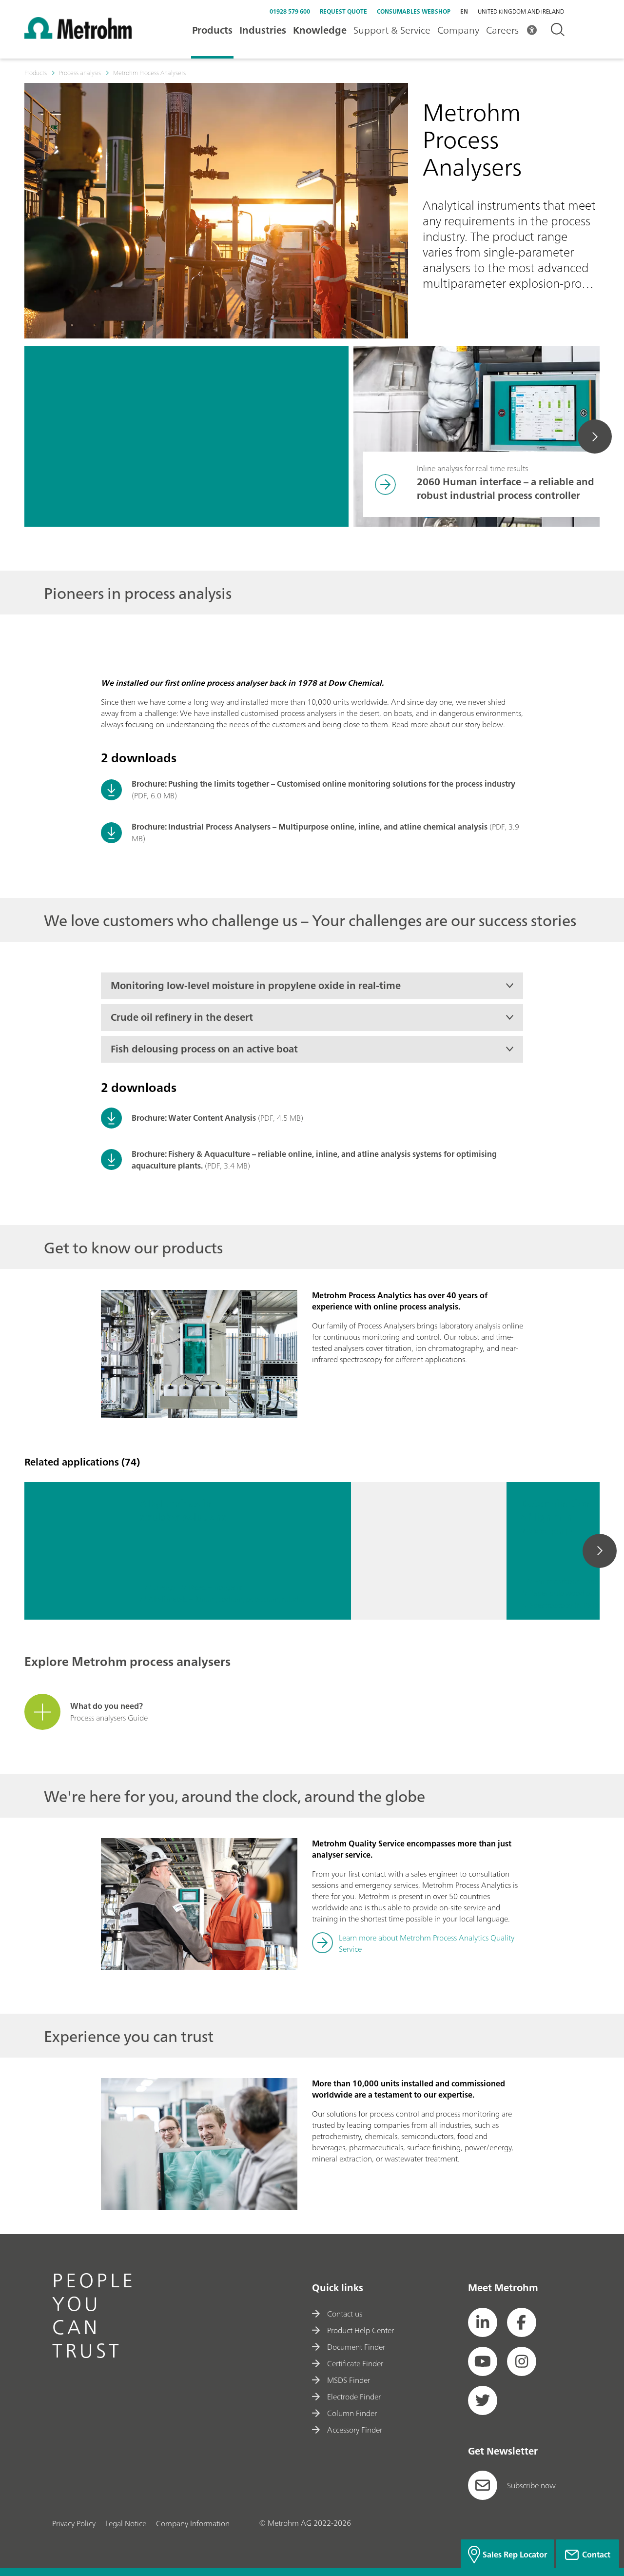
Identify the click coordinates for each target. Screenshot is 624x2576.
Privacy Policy (74, 2523)
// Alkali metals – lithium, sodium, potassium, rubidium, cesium (228, 1599)
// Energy (160, 1588)
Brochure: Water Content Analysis (194, 1118)
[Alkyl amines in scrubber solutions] (75, 1551)
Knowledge (320, 30)
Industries (263, 30)
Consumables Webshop (414, 11)
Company (458, 30)
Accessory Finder (355, 2430)
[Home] (78, 36)
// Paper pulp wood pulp (561, 1594)
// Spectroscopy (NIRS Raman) (569, 1606)
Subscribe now (531, 2485)
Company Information (193, 2523)
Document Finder (356, 2347)
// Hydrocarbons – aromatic (570, 1582)
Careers (502, 30)
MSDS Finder (349, 2380)
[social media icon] (483, 2322)
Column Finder (352, 2413)
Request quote (343, 11)
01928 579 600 (290, 11)
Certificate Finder (355, 2363)
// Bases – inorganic (212, 1588)
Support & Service (392, 30)
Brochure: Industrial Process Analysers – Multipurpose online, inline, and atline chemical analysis (310, 827)
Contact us (345, 2314)
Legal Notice (126, 2523)
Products (212, 30)
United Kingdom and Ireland (521, 12)
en (464, 11)
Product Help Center (361, 2330)
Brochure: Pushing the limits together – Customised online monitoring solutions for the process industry (323, 784)
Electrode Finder (354, 2397)
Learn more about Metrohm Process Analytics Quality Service (427, 1943)
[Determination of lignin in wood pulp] (429, 1551)
